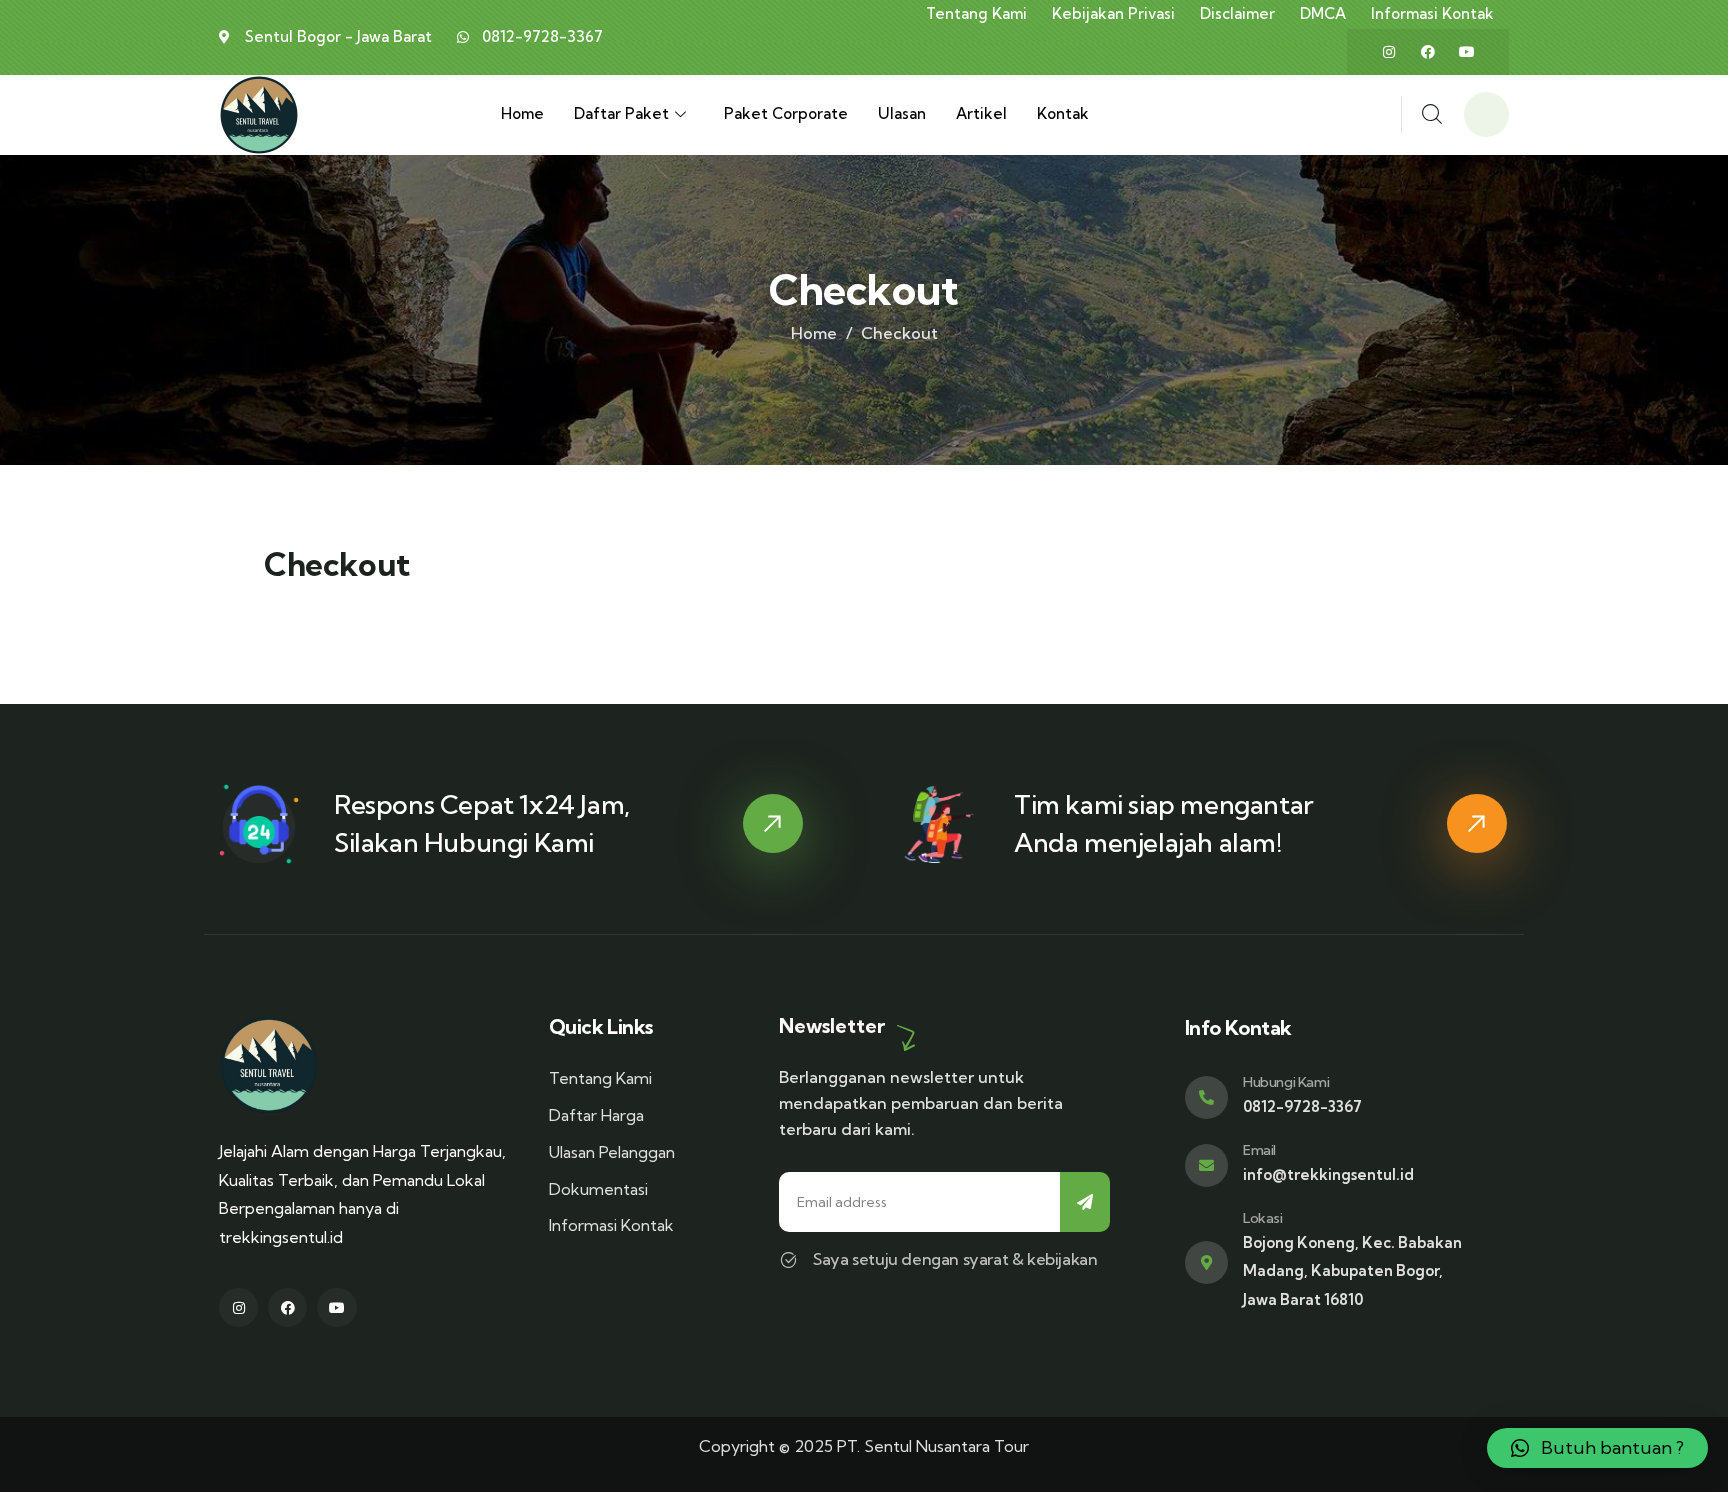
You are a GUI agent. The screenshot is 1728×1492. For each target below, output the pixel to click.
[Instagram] (1389, 52)
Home (522, 113)
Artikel (981, 113)
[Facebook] (1428, 52)
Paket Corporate (786, 113)
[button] (1597, 1448)
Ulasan (902, 113)
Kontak (1063, 113)
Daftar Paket (621, 113)
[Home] (259, 115)
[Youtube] (1467, 52)
